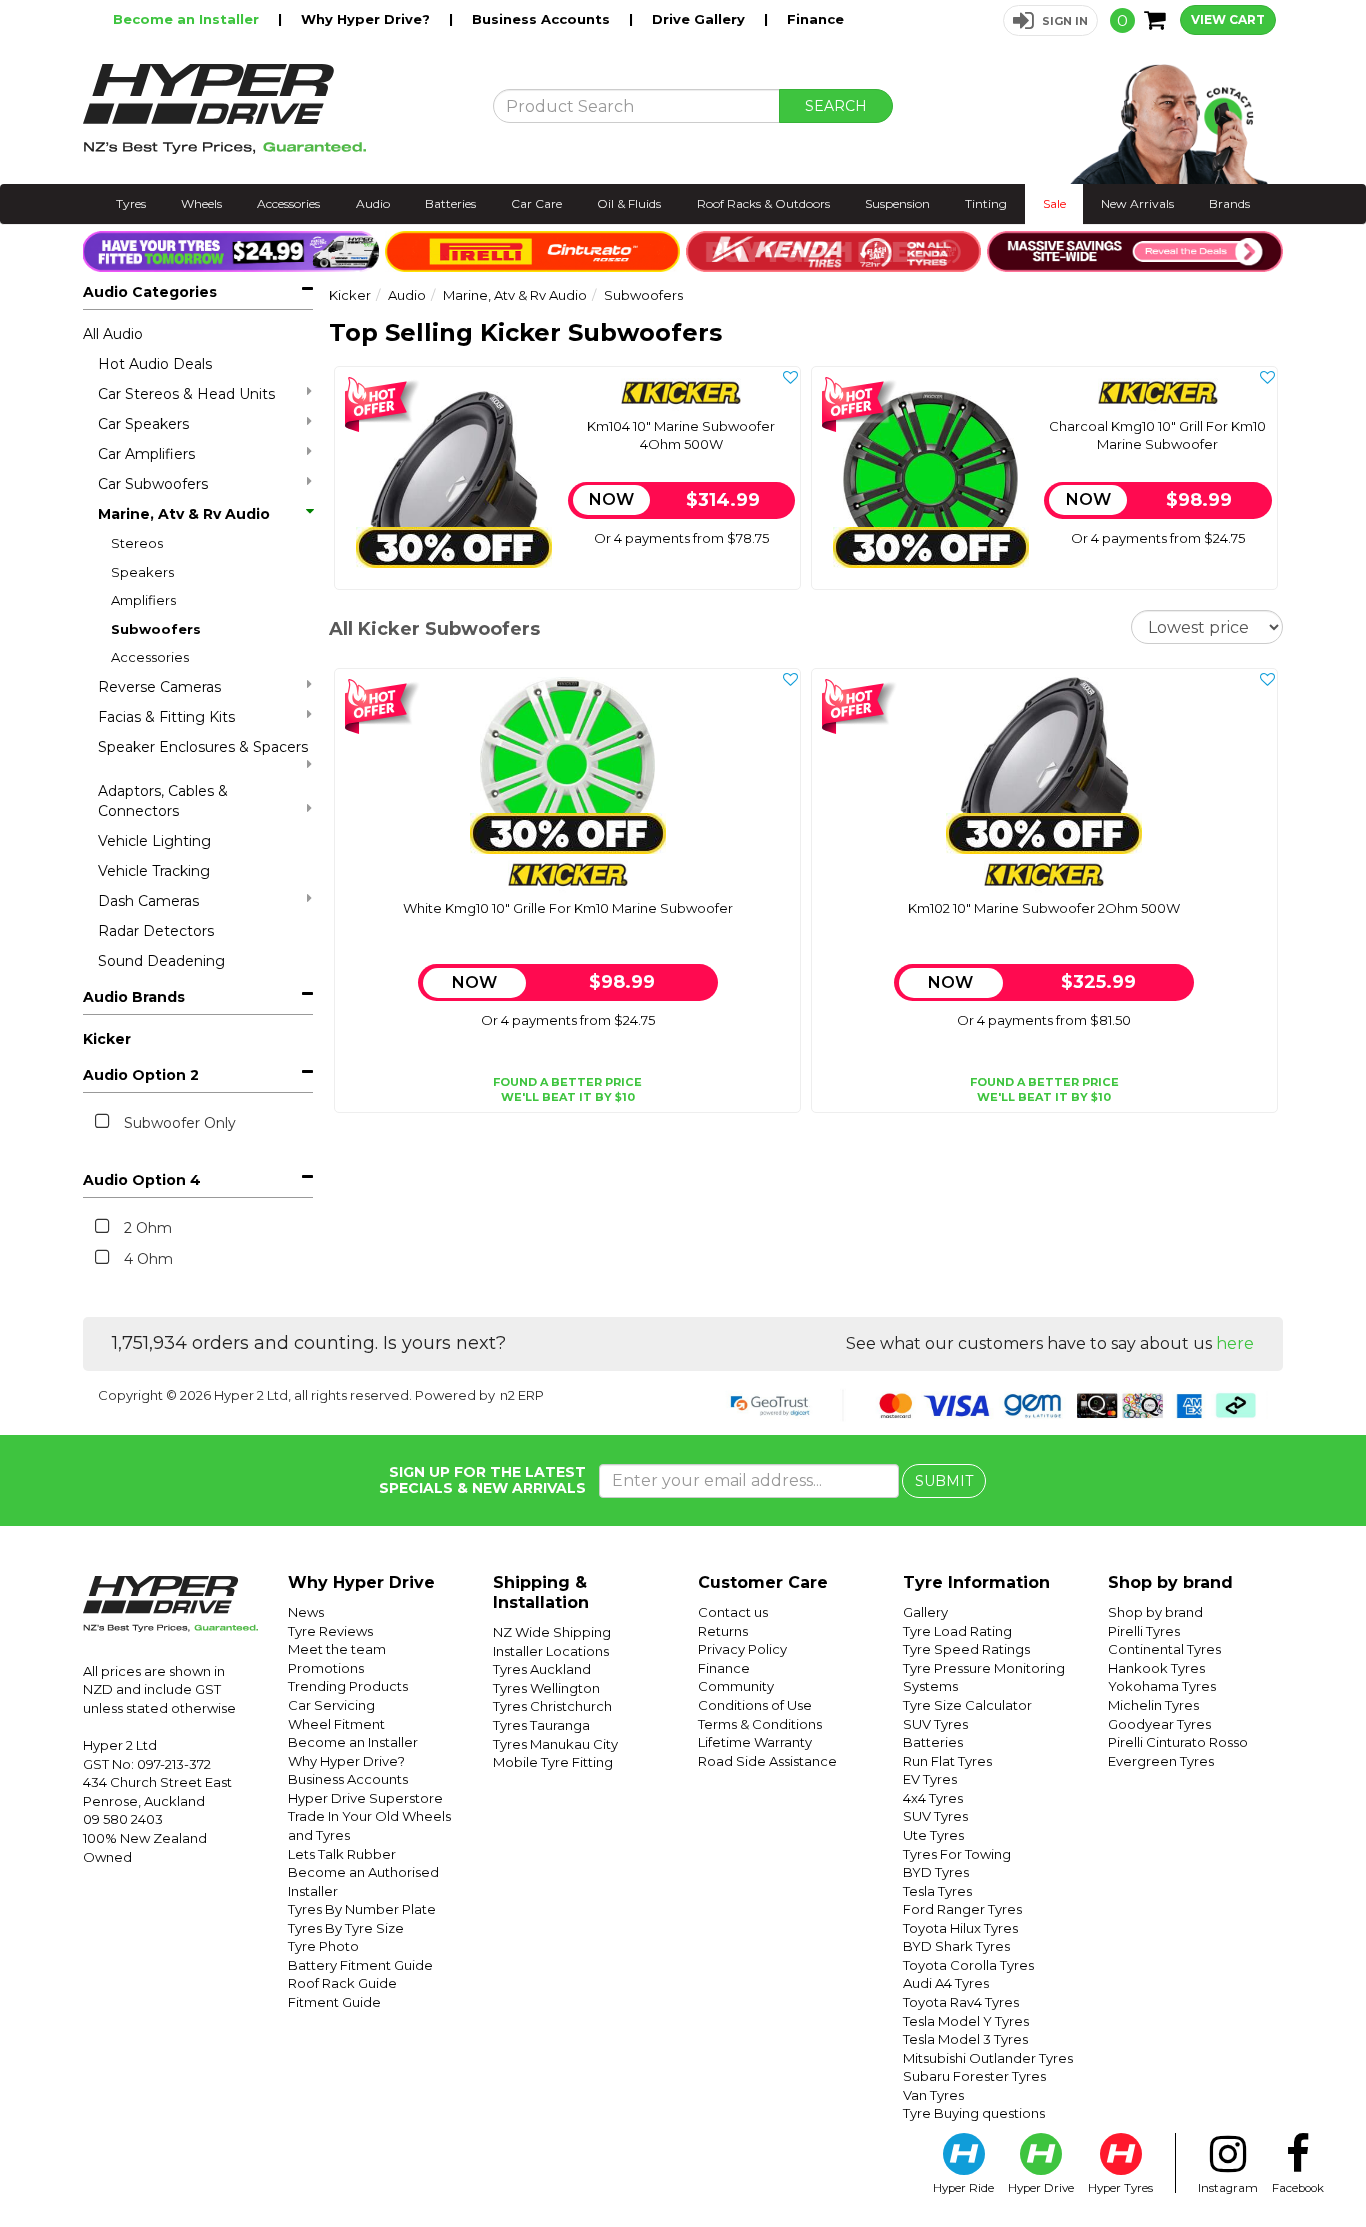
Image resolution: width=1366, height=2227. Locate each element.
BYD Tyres (936, 1872)
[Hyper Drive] (273, 109)
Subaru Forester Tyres (974, 2076)
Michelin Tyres (1153, 1705)
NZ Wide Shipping (552, 1632)
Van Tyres (933, 2095)
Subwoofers (156, 629)
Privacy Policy (742, 1649)
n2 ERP (522, 1395)
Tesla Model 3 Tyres (965, 2039)
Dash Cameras (148, 901)
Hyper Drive (1041, 2188)
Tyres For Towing (957, 1854)
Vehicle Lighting (154, 841)
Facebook (1298, 2188)
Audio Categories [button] (150, 292)
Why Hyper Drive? (367, 19)
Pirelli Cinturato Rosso (1178, 1742)
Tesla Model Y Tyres (966, 2021)
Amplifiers (143, 600)
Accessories (288, 203)
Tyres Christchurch (552, 1706)
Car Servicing (331, 1705)
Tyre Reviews (330, 1631)
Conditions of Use (755, 1705)
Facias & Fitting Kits (166, 717)
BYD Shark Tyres (956, 1946)
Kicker (107, 1039)
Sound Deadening (161, 961)
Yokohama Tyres (1162, 1686)
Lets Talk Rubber (342, 1854)
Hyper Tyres (1120, 2188)
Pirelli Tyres (1144, 1631)
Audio (373, 203)
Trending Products (348, 1686)
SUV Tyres (935, 1724)
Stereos (137, 543)
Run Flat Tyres (947, 1761)
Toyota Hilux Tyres (960, 1928)
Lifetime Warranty (755, 1742)
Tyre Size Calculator (967, 1705)
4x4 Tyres (933, 1798)
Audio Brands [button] (134, 997)
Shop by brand (1155, 1612)
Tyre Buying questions (974, 2113)
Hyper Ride (963, 2188)
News (306, 1612)
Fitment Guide (334, 2002)
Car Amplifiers (146, 454)
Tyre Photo (323, 1946)
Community (736, 1686)
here (1235, 1343)
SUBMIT (944, 1481)
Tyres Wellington (546, 1688)
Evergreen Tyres (1161, 1761)
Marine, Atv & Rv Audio (184, 514)
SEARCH (836, 106)
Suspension (897, 203)
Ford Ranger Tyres (962, 1909)
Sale (1054, 203)
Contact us (733, 1612)
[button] (1050, 20)
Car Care (536, 203)
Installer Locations (551, 1651)
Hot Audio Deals (155, 364)
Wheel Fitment (336, 1724)
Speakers (142, 572)
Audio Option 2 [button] (141, 1075)
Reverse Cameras (159, 687)
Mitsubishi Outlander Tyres (988, 2058)
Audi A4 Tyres (946, 1983)
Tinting (986, 203)
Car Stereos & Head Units (186, 394)
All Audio (113, 334)
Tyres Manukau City (555, 1744)
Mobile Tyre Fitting (553, 1762)
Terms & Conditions (760, 1724)
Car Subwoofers (153, 484)
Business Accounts (543, 19)
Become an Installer (188, 19)
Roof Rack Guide (342, 1983)
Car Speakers (143, 424)
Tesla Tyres (937, 1891)
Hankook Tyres (1156, 1668)
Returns (723, 1631)
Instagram (1228, 2188)
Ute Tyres (933, 1835)
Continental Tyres (1164, 1649)
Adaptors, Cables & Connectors (163, 801)
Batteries (450, 203)
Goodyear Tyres (1159, 1724)
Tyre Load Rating (957, 1631)
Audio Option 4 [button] (142, 1180)
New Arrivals (1137, 203)
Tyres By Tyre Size (346, 1928)
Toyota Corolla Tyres (968, 1965)
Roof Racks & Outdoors (763, 203)
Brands (1229, 203)
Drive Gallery (700, 19)
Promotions (326, 1668)
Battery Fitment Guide (360, 1965)
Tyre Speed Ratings (966, 1649)
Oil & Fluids (629, 203)
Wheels (201, 203)
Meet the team (337, 1649)
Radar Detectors (156, 931)
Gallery (925, 1612)
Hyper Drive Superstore (365, 1798)
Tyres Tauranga (541, 1725)
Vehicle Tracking (154, 871)
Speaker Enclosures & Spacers (203, 747)
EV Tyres (930, 1779)
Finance (815, 19)
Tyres (131, 203)
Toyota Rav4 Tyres (961, 2002)
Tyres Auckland (542, 1669)
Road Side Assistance (767, 1761)
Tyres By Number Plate (362, 1909)
